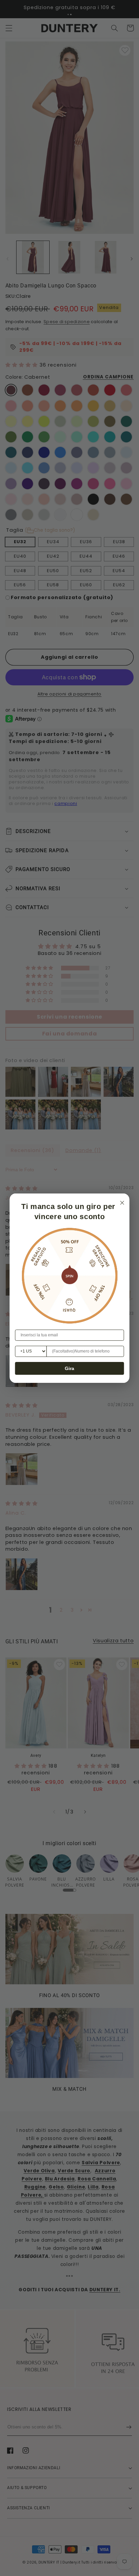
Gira (69, 1368)
